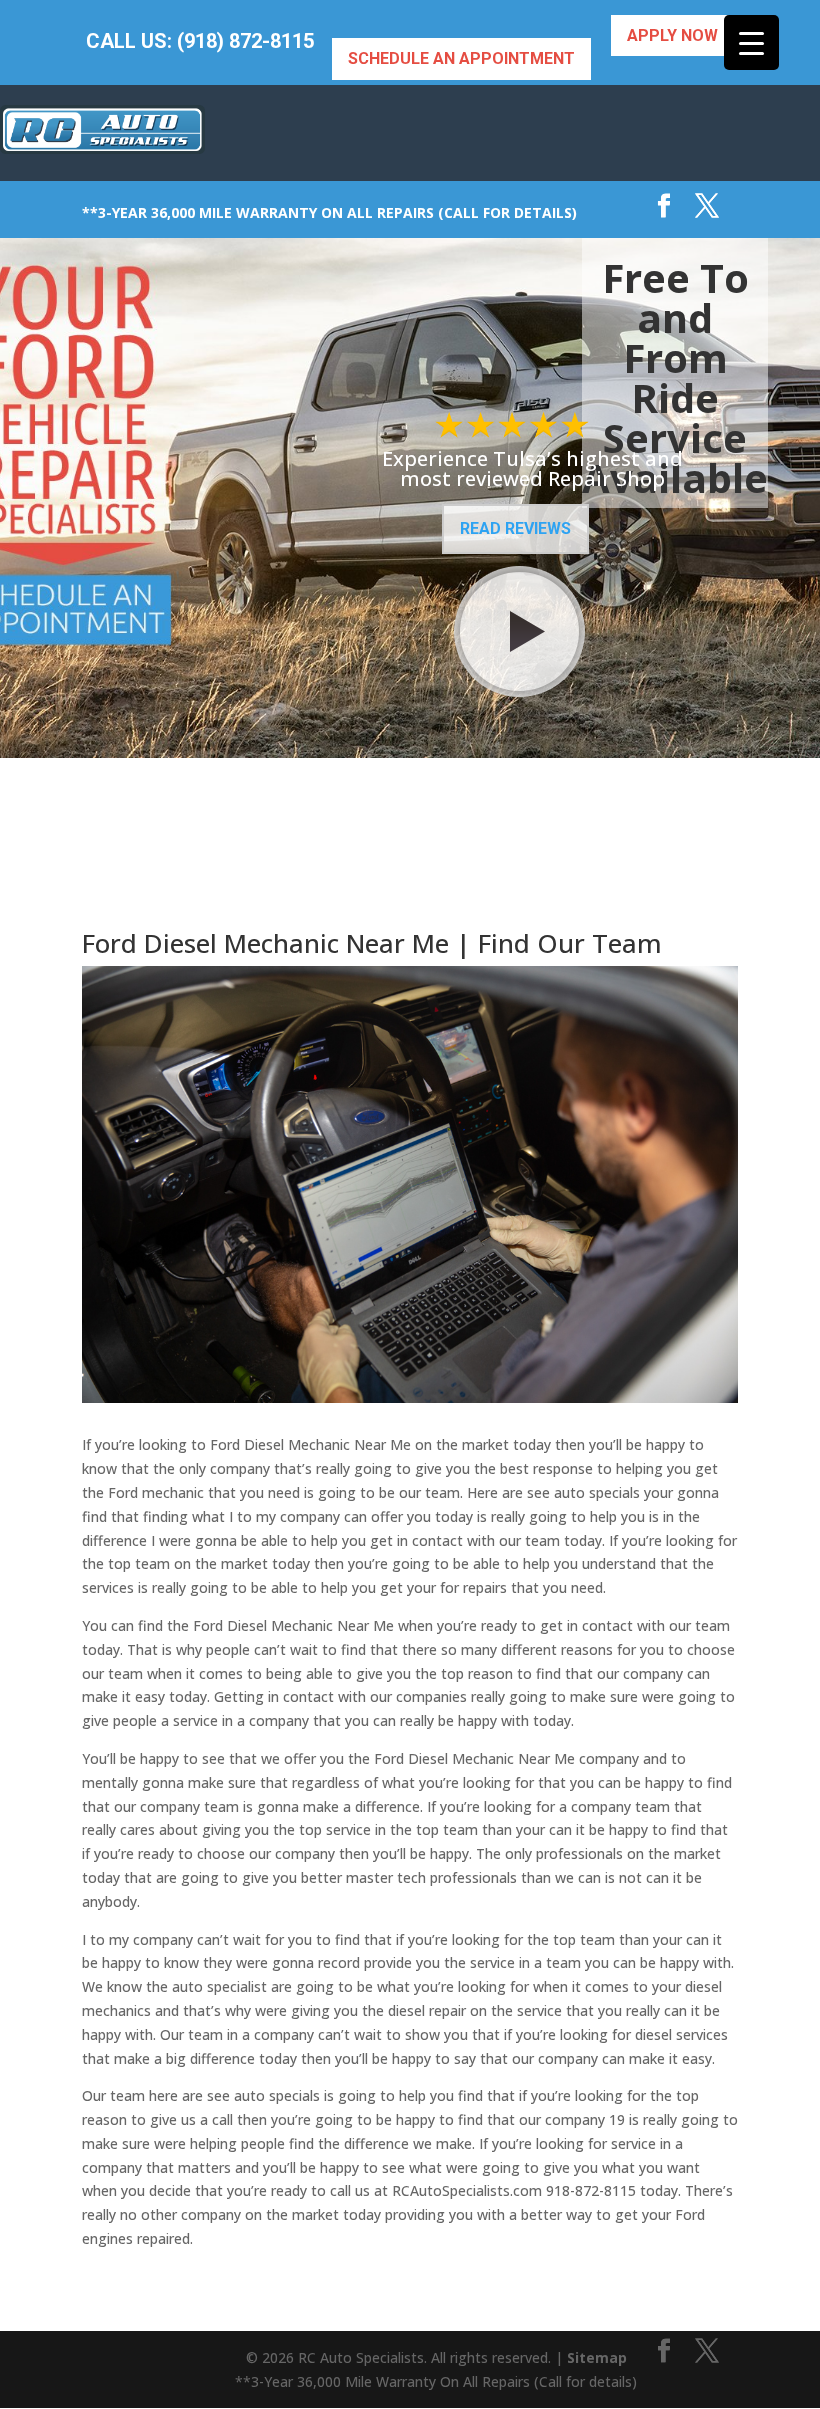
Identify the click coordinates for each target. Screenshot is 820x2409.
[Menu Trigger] (751, 42)
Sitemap (597, 2357)
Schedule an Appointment (461, 58)
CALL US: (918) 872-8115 (200, 41)
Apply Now (672, 35)
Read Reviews (515, 528)
